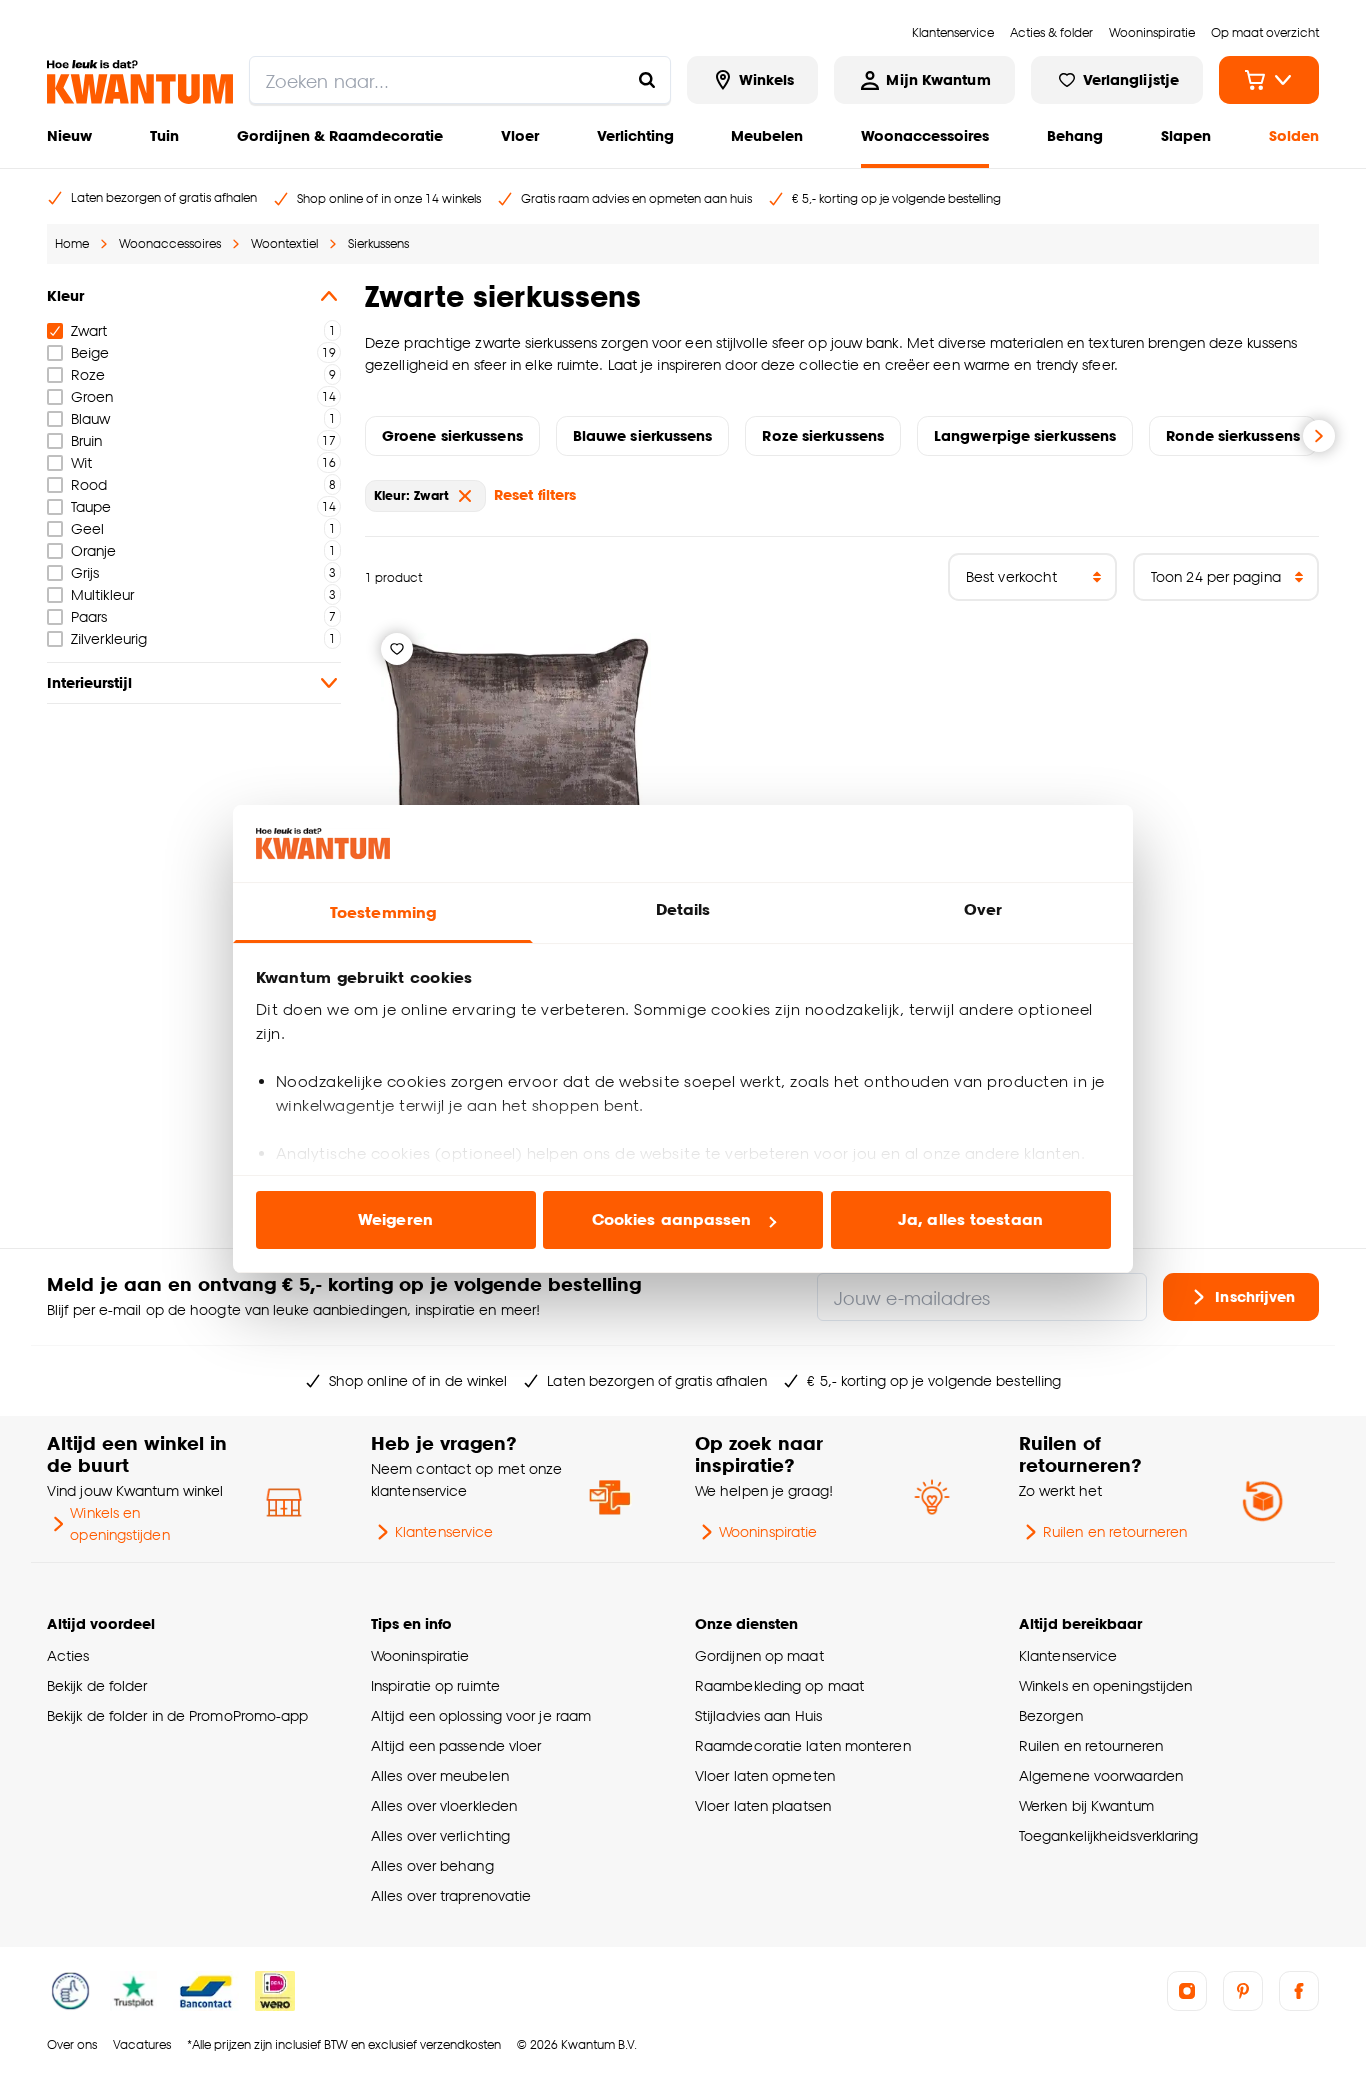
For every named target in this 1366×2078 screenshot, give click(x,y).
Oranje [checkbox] (94, 550)
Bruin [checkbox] (86, 440)
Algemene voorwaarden (1101, 1775)
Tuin (164, 135)
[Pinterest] (1243, 1991)
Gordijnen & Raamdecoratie (340, 135)
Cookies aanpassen (672, 1219)
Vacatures (142, 2044)
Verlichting (635, 135)
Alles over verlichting (440, 1835)
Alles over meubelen (440, 1775)
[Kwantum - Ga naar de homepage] (140, 82)
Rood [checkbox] (89, 484)
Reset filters (535, 494)
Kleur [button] (65, 295)
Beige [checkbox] (90, 352)
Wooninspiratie (768, 1531)
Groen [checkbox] (92, 396)
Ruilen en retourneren (1115, 1531)
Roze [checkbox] (88, 374)
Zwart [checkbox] (89, 330)
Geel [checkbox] (87, 528)
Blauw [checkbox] (90, 418)
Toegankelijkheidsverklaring (1109, 1835)
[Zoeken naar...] (647, 80)
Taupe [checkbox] (91, 506)
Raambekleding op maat (779, 1685)
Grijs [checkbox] (85, 572)
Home (72, 243)
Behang (1075, 135)
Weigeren (395, 1219)
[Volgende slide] (1319, 436)
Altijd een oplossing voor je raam (481, 1715)
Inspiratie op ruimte (435, 1685)
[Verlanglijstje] (397, 649)
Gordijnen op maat (759, 1655)
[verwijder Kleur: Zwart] (465, 496)
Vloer (520, 135)
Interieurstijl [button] (89, 682)
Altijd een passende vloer (456, 1745)
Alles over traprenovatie (451, 1895)
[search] (460, 80)
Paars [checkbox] (89, 616)
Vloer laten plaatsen (763, 1805)
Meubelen (767, 135)
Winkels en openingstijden (119, 1523)
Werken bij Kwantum (1086, 1805)
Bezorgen (1051, 1715)
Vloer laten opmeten (765, 1775)
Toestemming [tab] (383, 912)
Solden (1294, 135)
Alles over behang (432, 1865)
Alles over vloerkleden (444, 1805)
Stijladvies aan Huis (758, 1715)
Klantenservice (444, 1531)
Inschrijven (1255, 1296)
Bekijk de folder (97, 1685)
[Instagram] (1187, 1991)
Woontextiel (284, 243)
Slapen (1186, 135)
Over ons (72, 2044)
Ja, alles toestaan (970, 1219)
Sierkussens (378, 243)
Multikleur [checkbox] (102, 594)
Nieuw (69, 135)
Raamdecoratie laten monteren (803, 1745)
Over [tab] (983, 909)
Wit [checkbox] (81, 462)
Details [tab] (683, 909)
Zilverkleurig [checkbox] (109, 638)
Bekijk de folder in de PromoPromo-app (178, 1715)
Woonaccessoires (925, 135)
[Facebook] (1299, 1991)
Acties (68, 1655)
